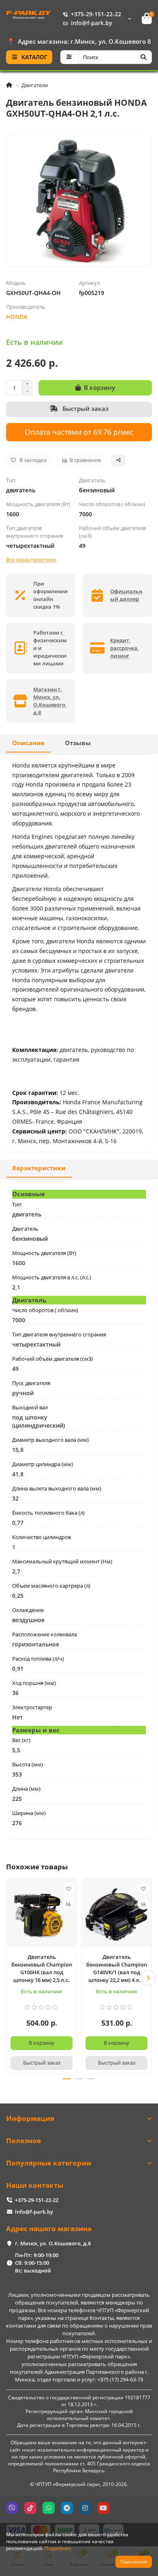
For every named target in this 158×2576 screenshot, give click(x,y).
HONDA (17, 317)
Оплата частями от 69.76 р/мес (79, 432)
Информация (30, 2118)
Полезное (23, 2141)
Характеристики (39, 1168)
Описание (28, 743)
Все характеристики (31, 560)
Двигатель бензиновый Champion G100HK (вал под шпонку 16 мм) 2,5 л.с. (42, 1968)
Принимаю (134, 2562)
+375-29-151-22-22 (96, 14)
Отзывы (78, 743)
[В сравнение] (68, 1904)
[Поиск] (143, 57)
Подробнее (58, 2548)
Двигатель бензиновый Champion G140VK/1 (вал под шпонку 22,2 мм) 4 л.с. (117, 1968)
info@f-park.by (92, 23)
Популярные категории (49, 2163)
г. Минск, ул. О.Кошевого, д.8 (53, 2243)
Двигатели (35, 85)
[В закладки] (68, 1888)
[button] (10, 1978)
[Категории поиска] (69, 57)
